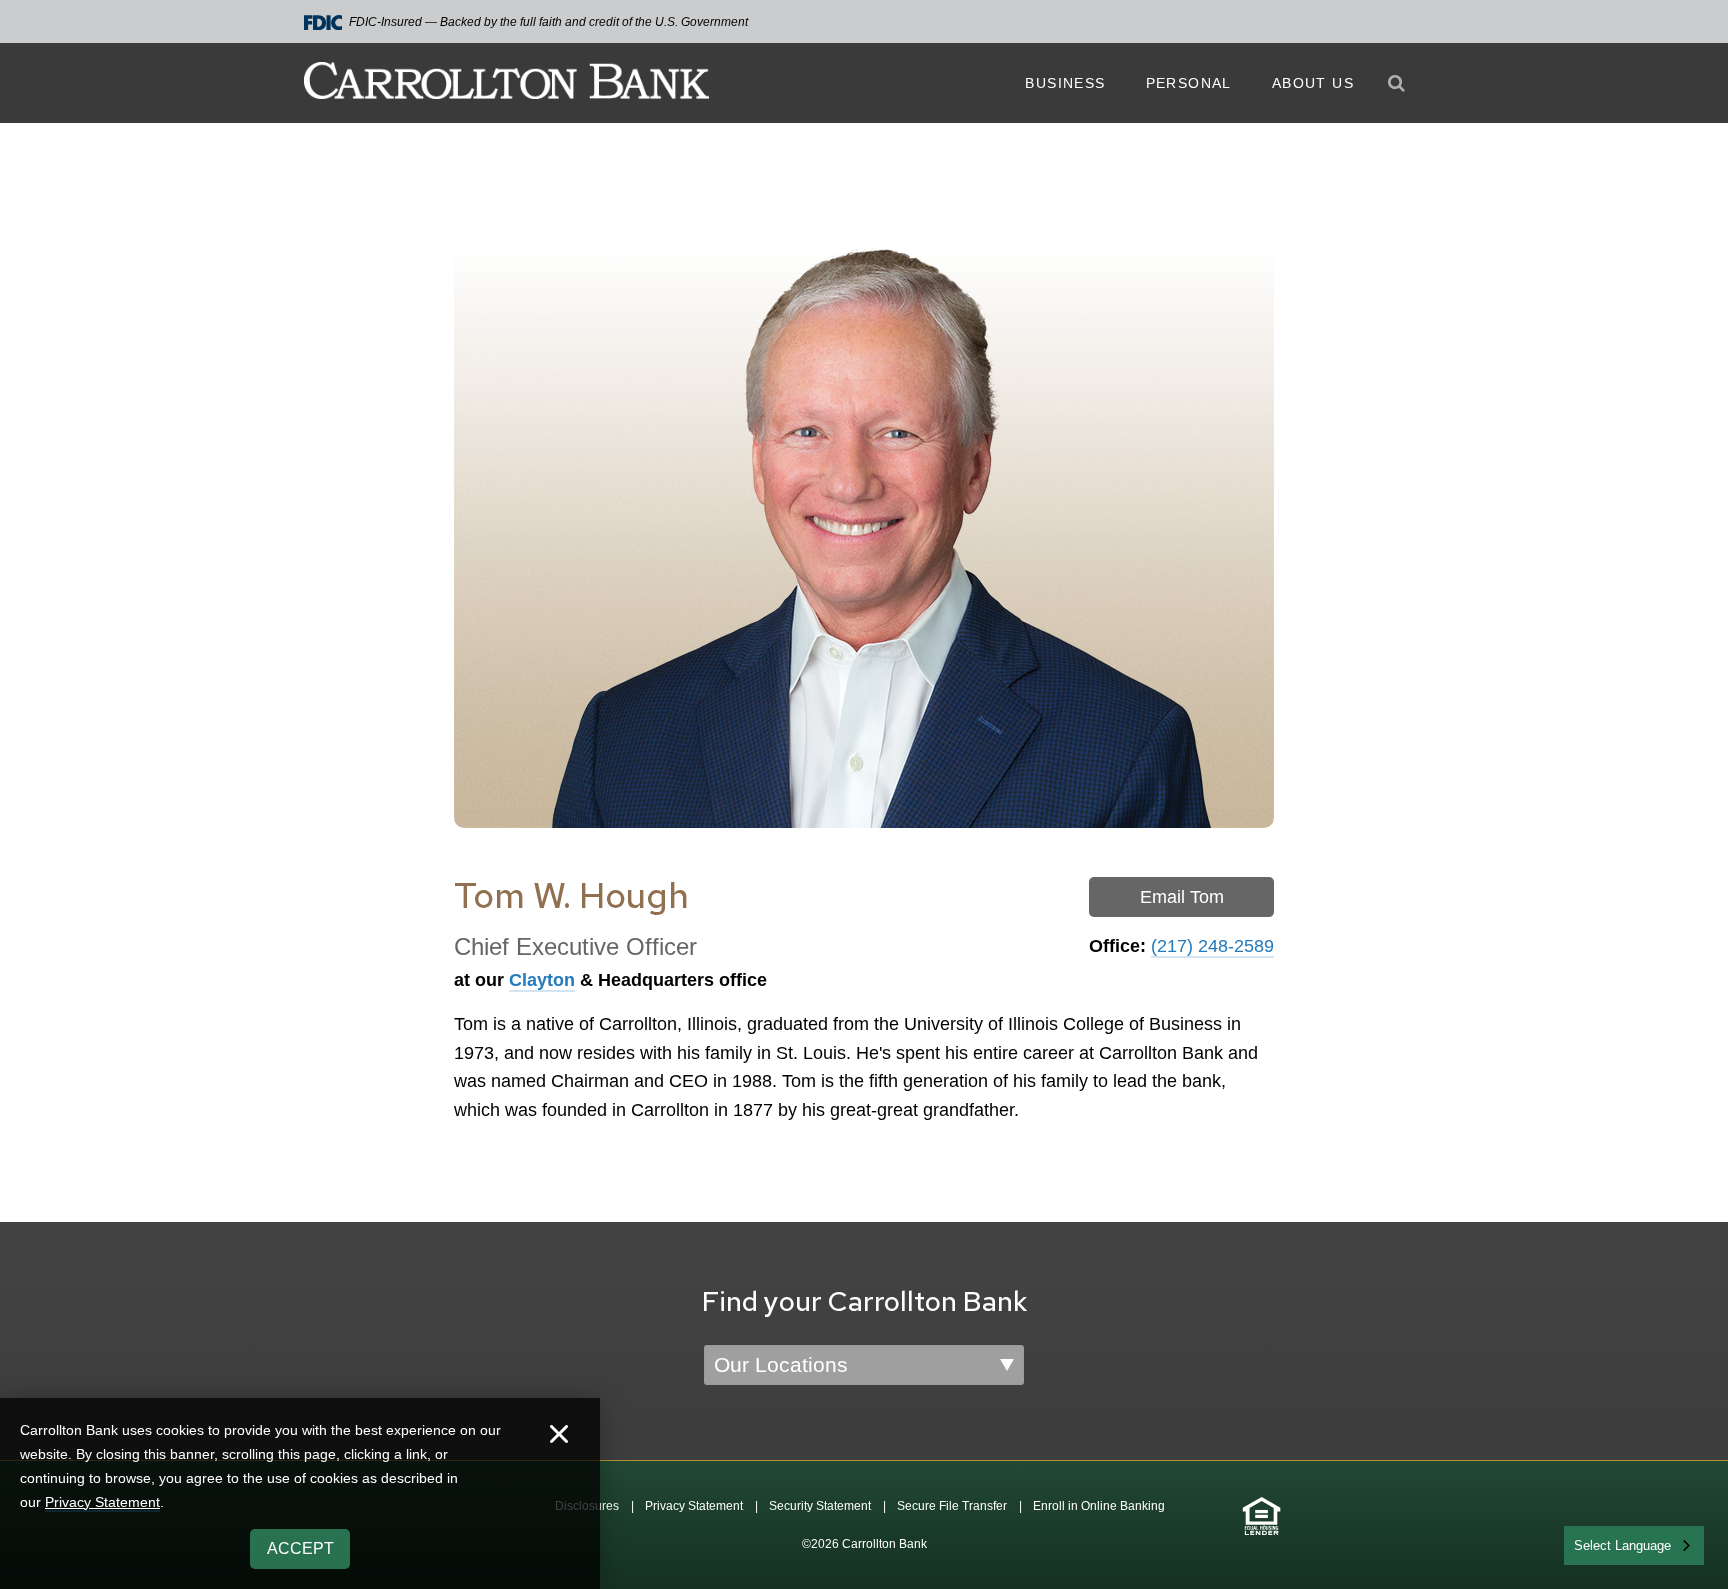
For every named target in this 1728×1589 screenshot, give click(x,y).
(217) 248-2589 (1212, 946)
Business (1065, 83)
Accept (300, 1548)
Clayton (542, 980)
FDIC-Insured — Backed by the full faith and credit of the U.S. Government (548, 22)
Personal (1189, 83)
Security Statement (820, 1506)
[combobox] (1634, 1545)
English (1596, 1543)
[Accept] (559, 1436)
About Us (1313, 83)
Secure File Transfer (952, 1506)
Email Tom (1182, 897)
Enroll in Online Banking (1099, 1506)
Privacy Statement (694, 1506)
